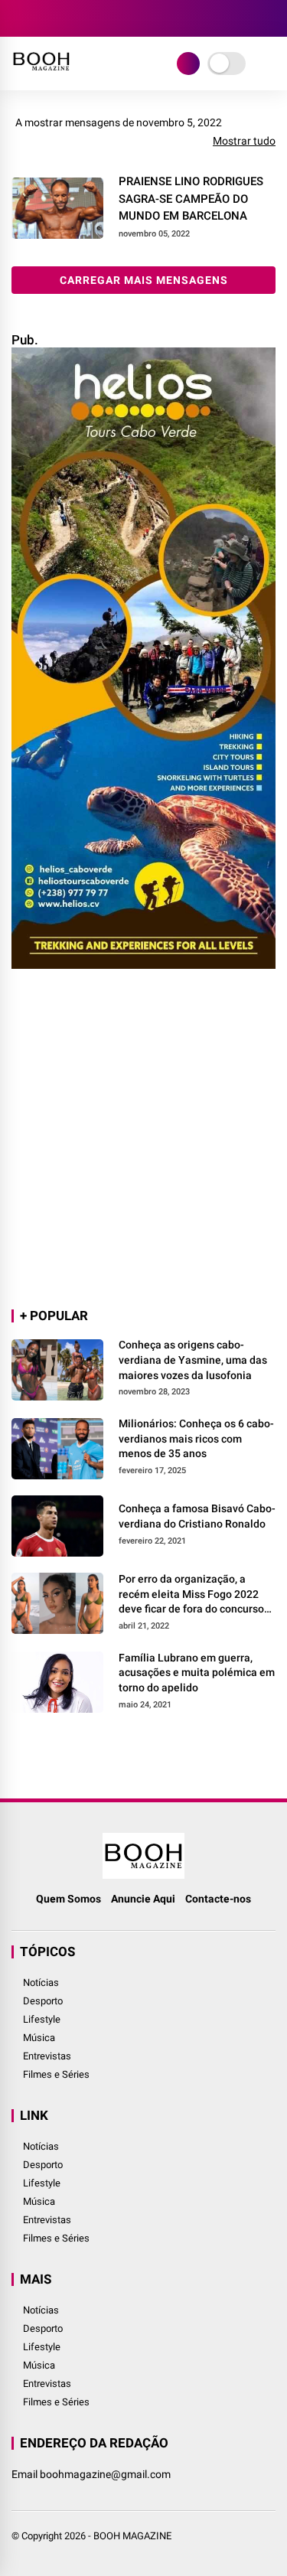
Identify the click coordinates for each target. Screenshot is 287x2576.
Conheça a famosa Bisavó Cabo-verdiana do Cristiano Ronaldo (197, 1516)
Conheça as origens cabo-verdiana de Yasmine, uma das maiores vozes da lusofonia (193, 1360)
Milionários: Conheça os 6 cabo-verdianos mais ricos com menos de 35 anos (196, 1438)
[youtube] (88, 18)
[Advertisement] (143, 1140)
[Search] (270, 19)
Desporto (43, 2001)
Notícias (41, 1983)
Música (39, 2038)
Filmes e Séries (56, 2074)
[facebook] (19, 18)
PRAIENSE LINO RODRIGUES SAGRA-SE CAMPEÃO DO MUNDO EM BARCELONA (191, 199)
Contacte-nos (218, 1899)
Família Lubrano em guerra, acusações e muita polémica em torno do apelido (197, 1673)
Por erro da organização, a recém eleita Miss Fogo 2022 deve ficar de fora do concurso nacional (191, 1595)
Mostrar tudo (244, 141)
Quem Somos (68, 1899)
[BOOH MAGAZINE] (41, 73)
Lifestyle (42, 2019)
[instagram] (65, 18)
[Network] (188, 64)
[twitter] (42, 18)
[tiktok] (111, 18)
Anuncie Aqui (143, 1899)
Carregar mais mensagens (144, 280)
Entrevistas (47, 2056)
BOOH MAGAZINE (132, 2536)
